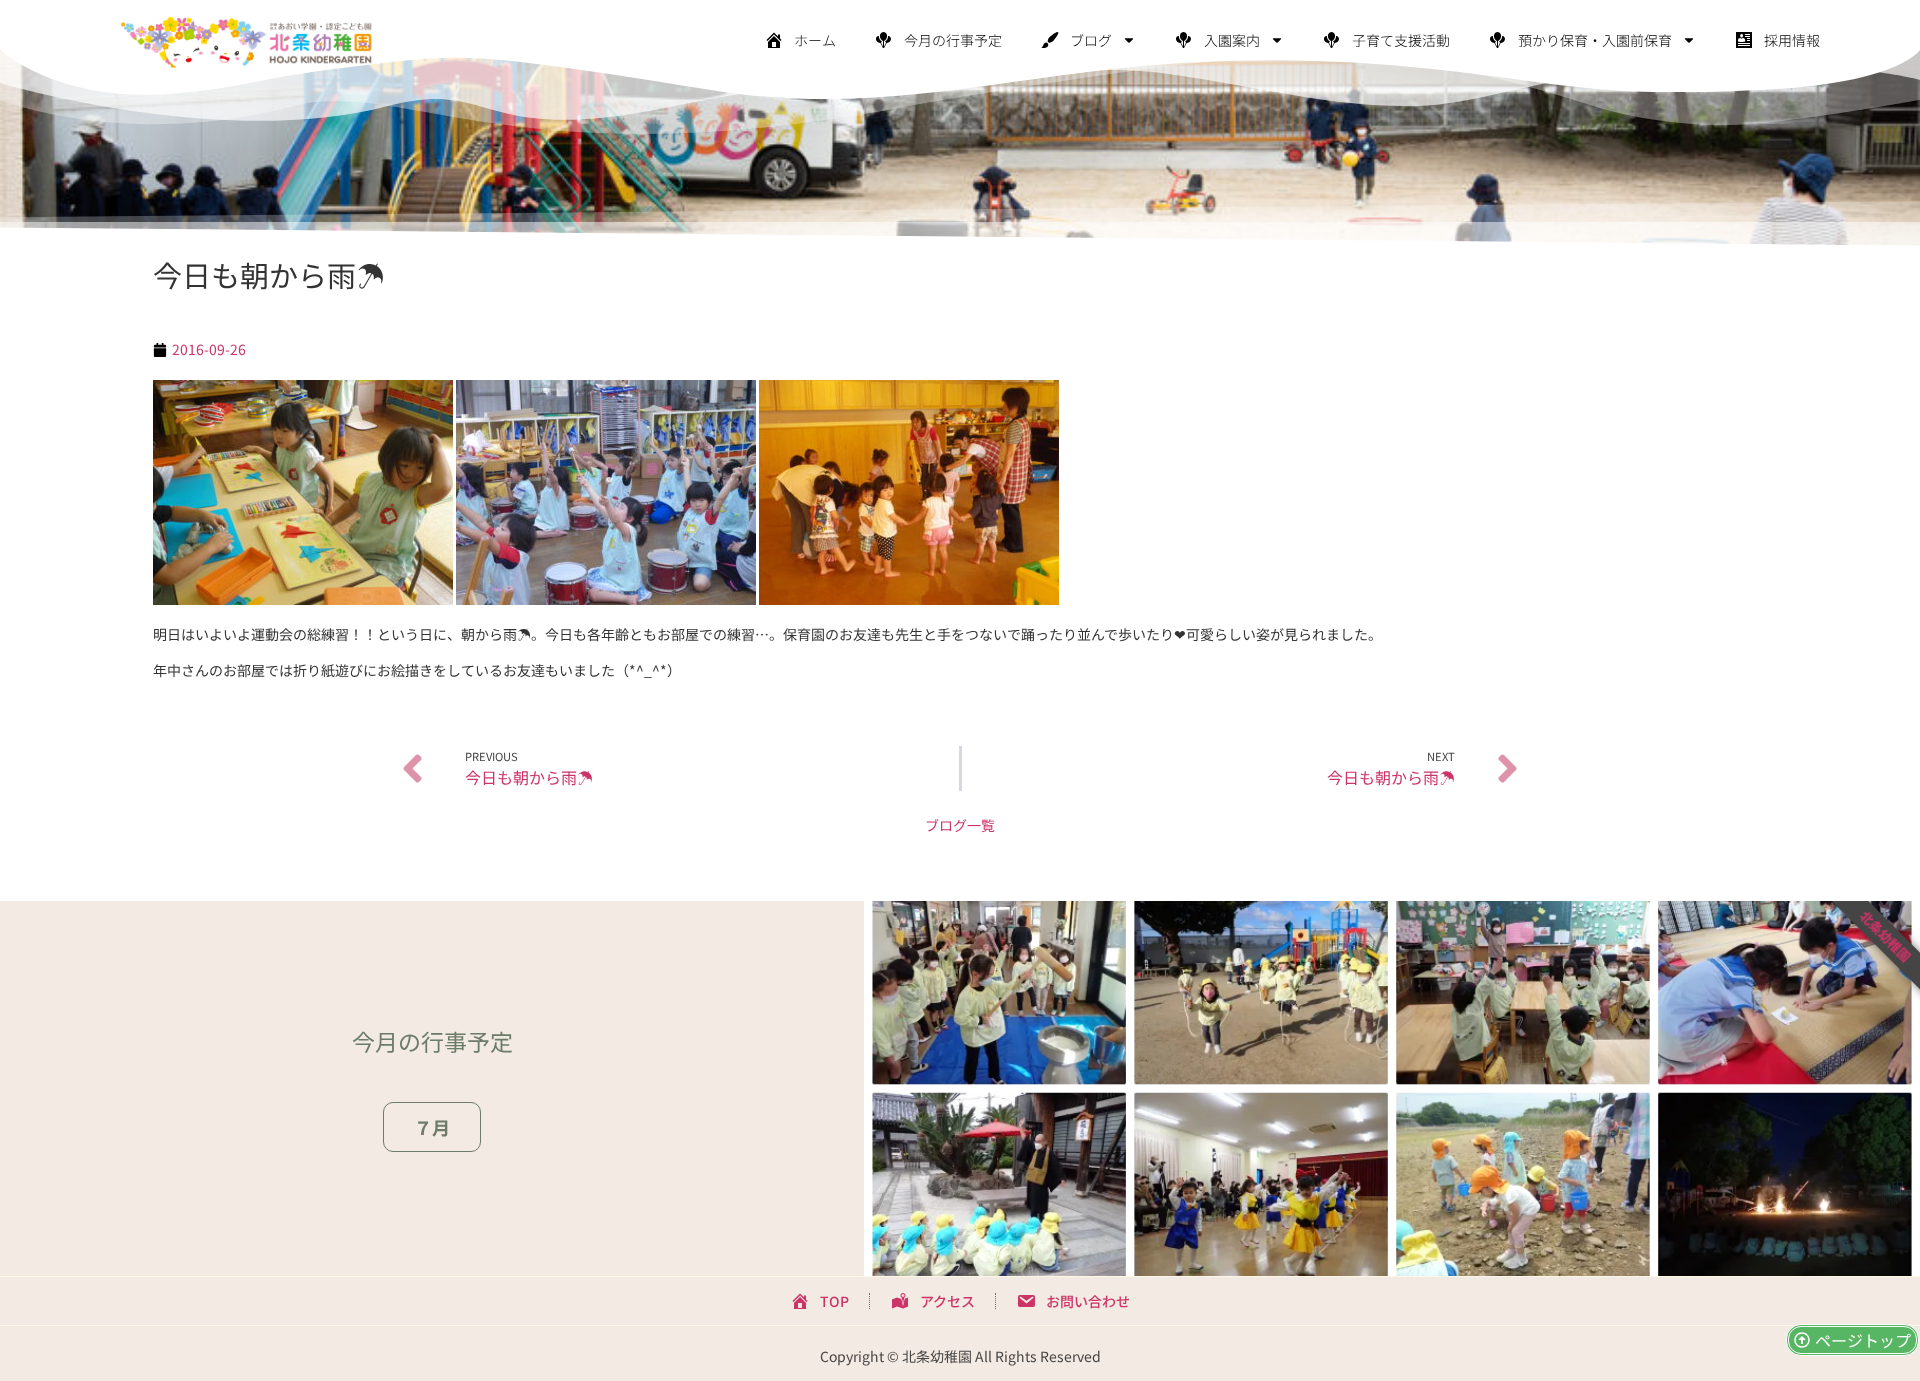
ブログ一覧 (960, 825)
